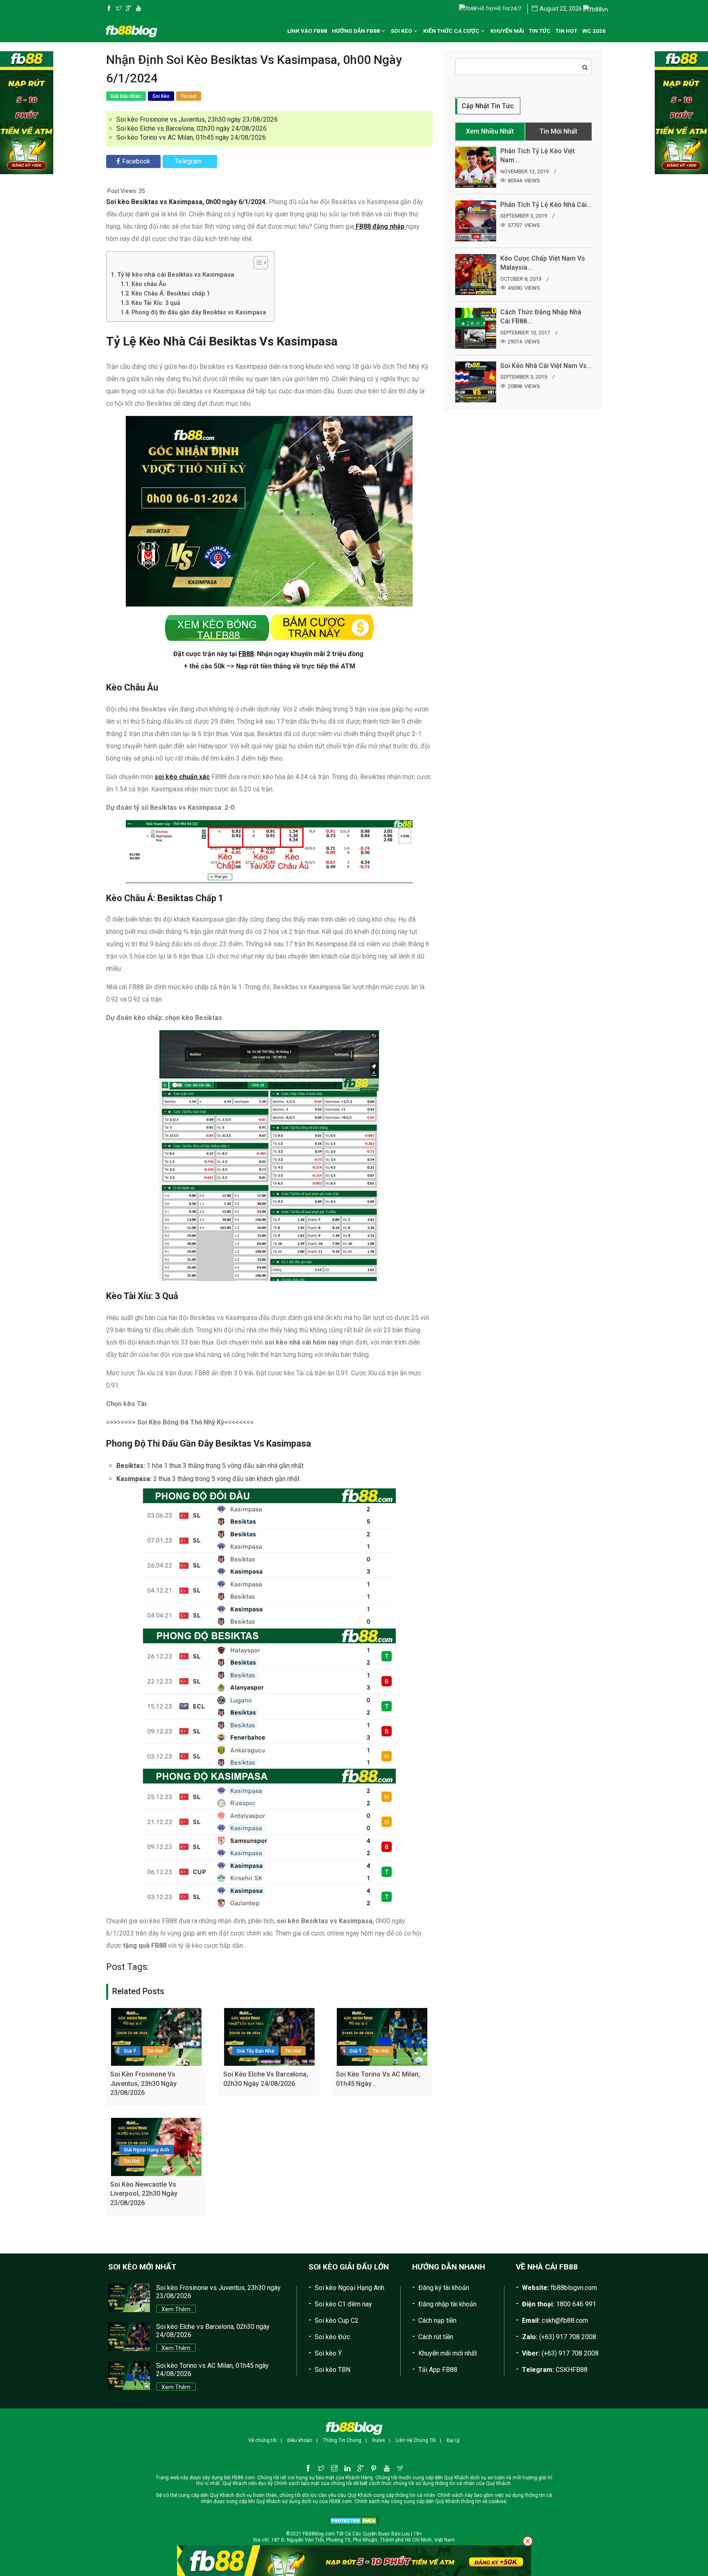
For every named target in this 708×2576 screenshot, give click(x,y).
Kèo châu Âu (149, 284)
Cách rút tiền (436, 2337)
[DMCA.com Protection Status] (354, 2520)
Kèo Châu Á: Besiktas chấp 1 (171, 294)
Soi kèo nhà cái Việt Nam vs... (546, 366)
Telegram (188, 161)
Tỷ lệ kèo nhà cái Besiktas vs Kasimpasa (176, 275)
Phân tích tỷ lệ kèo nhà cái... (546, 205)
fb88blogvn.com (574, 2288)
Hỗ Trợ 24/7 (507, 8)
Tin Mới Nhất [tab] (558, 131)
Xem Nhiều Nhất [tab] (490, 131)
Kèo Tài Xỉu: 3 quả (156, 303)
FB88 (246, 654)
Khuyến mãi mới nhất (448, 2353)
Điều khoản (300, 2440)
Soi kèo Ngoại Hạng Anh (349, 2288)
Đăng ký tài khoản (444, 2288)
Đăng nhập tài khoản (447, 2304)
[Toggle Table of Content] (257, 263)
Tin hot (155, 2051)
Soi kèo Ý (328, 2353)
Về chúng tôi (262, 2440)
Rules (379, 2440)
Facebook (136, 161)
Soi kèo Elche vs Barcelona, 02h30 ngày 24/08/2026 (192, 128)
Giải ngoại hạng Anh (146, 2150)
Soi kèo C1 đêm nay (343, 2304)
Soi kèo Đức (332, 2337)
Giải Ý (130, 2051)
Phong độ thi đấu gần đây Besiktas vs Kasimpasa (199, 312)
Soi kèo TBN (332, 2370)
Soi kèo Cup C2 (337, 2320)
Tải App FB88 (438, 2370)
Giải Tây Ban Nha (255, 2051)
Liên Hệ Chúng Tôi (416, 2440)
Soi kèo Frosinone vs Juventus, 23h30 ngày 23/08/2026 (197, 119)
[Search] (585, 67)
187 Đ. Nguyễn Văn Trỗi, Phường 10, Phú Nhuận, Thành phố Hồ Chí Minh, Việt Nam (363, 2540)
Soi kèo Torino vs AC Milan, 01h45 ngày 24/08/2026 (191, 137)
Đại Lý (453, 2440)
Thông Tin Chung (342, 2440)
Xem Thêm (176, 2309)
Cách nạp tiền (437, 2320)
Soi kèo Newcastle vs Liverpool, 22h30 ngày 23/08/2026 (144, 2194)
